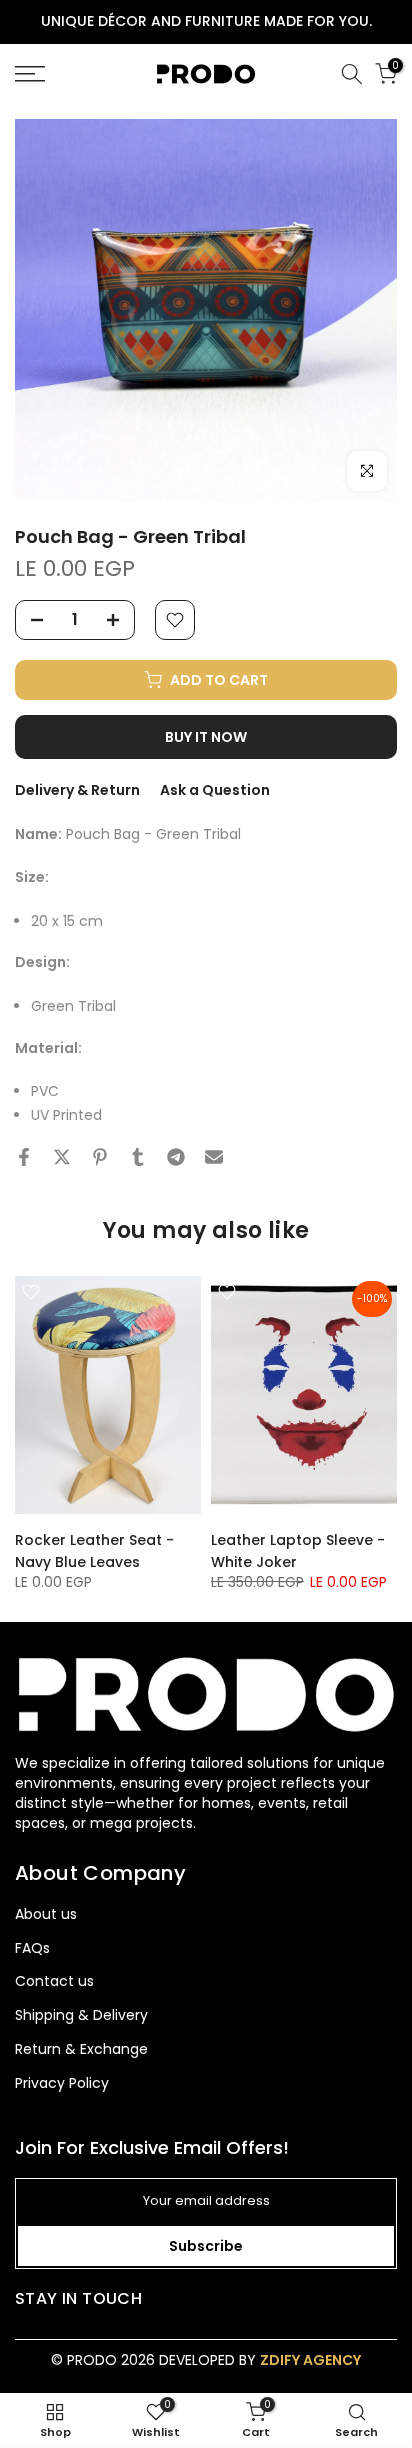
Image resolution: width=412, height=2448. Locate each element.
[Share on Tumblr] (138, 1157)
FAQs (32, 1948)
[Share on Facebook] (24, 1157)
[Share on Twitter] (62, 1157)
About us (46, 1914)
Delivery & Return (77, 790)
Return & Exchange (81, 2049)
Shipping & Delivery (81, 2015)
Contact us (54, 1981)
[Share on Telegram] (176, 1157)
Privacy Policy (62, 2083)
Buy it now (206, 737)
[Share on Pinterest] (100, 1157)
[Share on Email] (214, 1157)
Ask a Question (215, 790)
